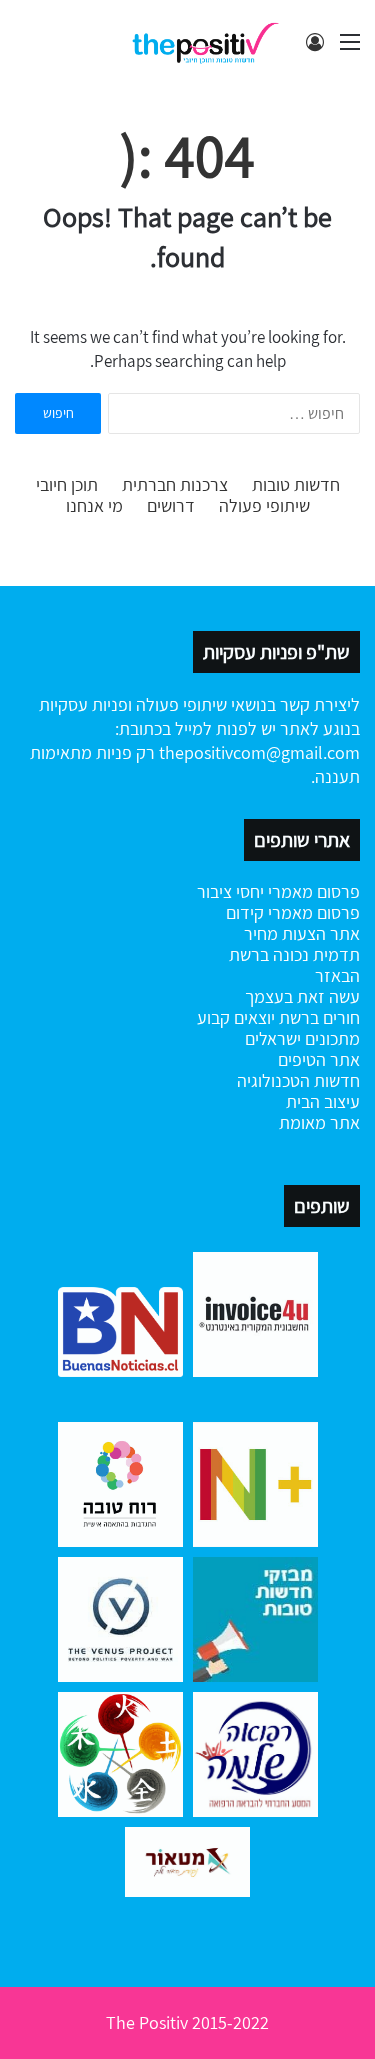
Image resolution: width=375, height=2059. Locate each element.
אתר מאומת (319, 1122)
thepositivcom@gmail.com (259, 752)
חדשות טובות (296, 484)
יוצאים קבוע (236, 1017)
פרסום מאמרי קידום (293, 912)
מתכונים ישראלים (302, 1038)
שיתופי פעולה (264, 505)
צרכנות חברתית (175, 484)
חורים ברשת (317, 1017)
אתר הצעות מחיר (302, 933)
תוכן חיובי (67, 484)
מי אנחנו (94, 505)
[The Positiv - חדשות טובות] (210, 41)
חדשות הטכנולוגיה (298, 1080)
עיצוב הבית (323, 1101)
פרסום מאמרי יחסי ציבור (278, 891)
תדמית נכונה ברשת (294, 954)
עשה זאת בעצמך (302, 996)
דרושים (171, 505)
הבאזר (337, 975)
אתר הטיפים (319, 1059)
